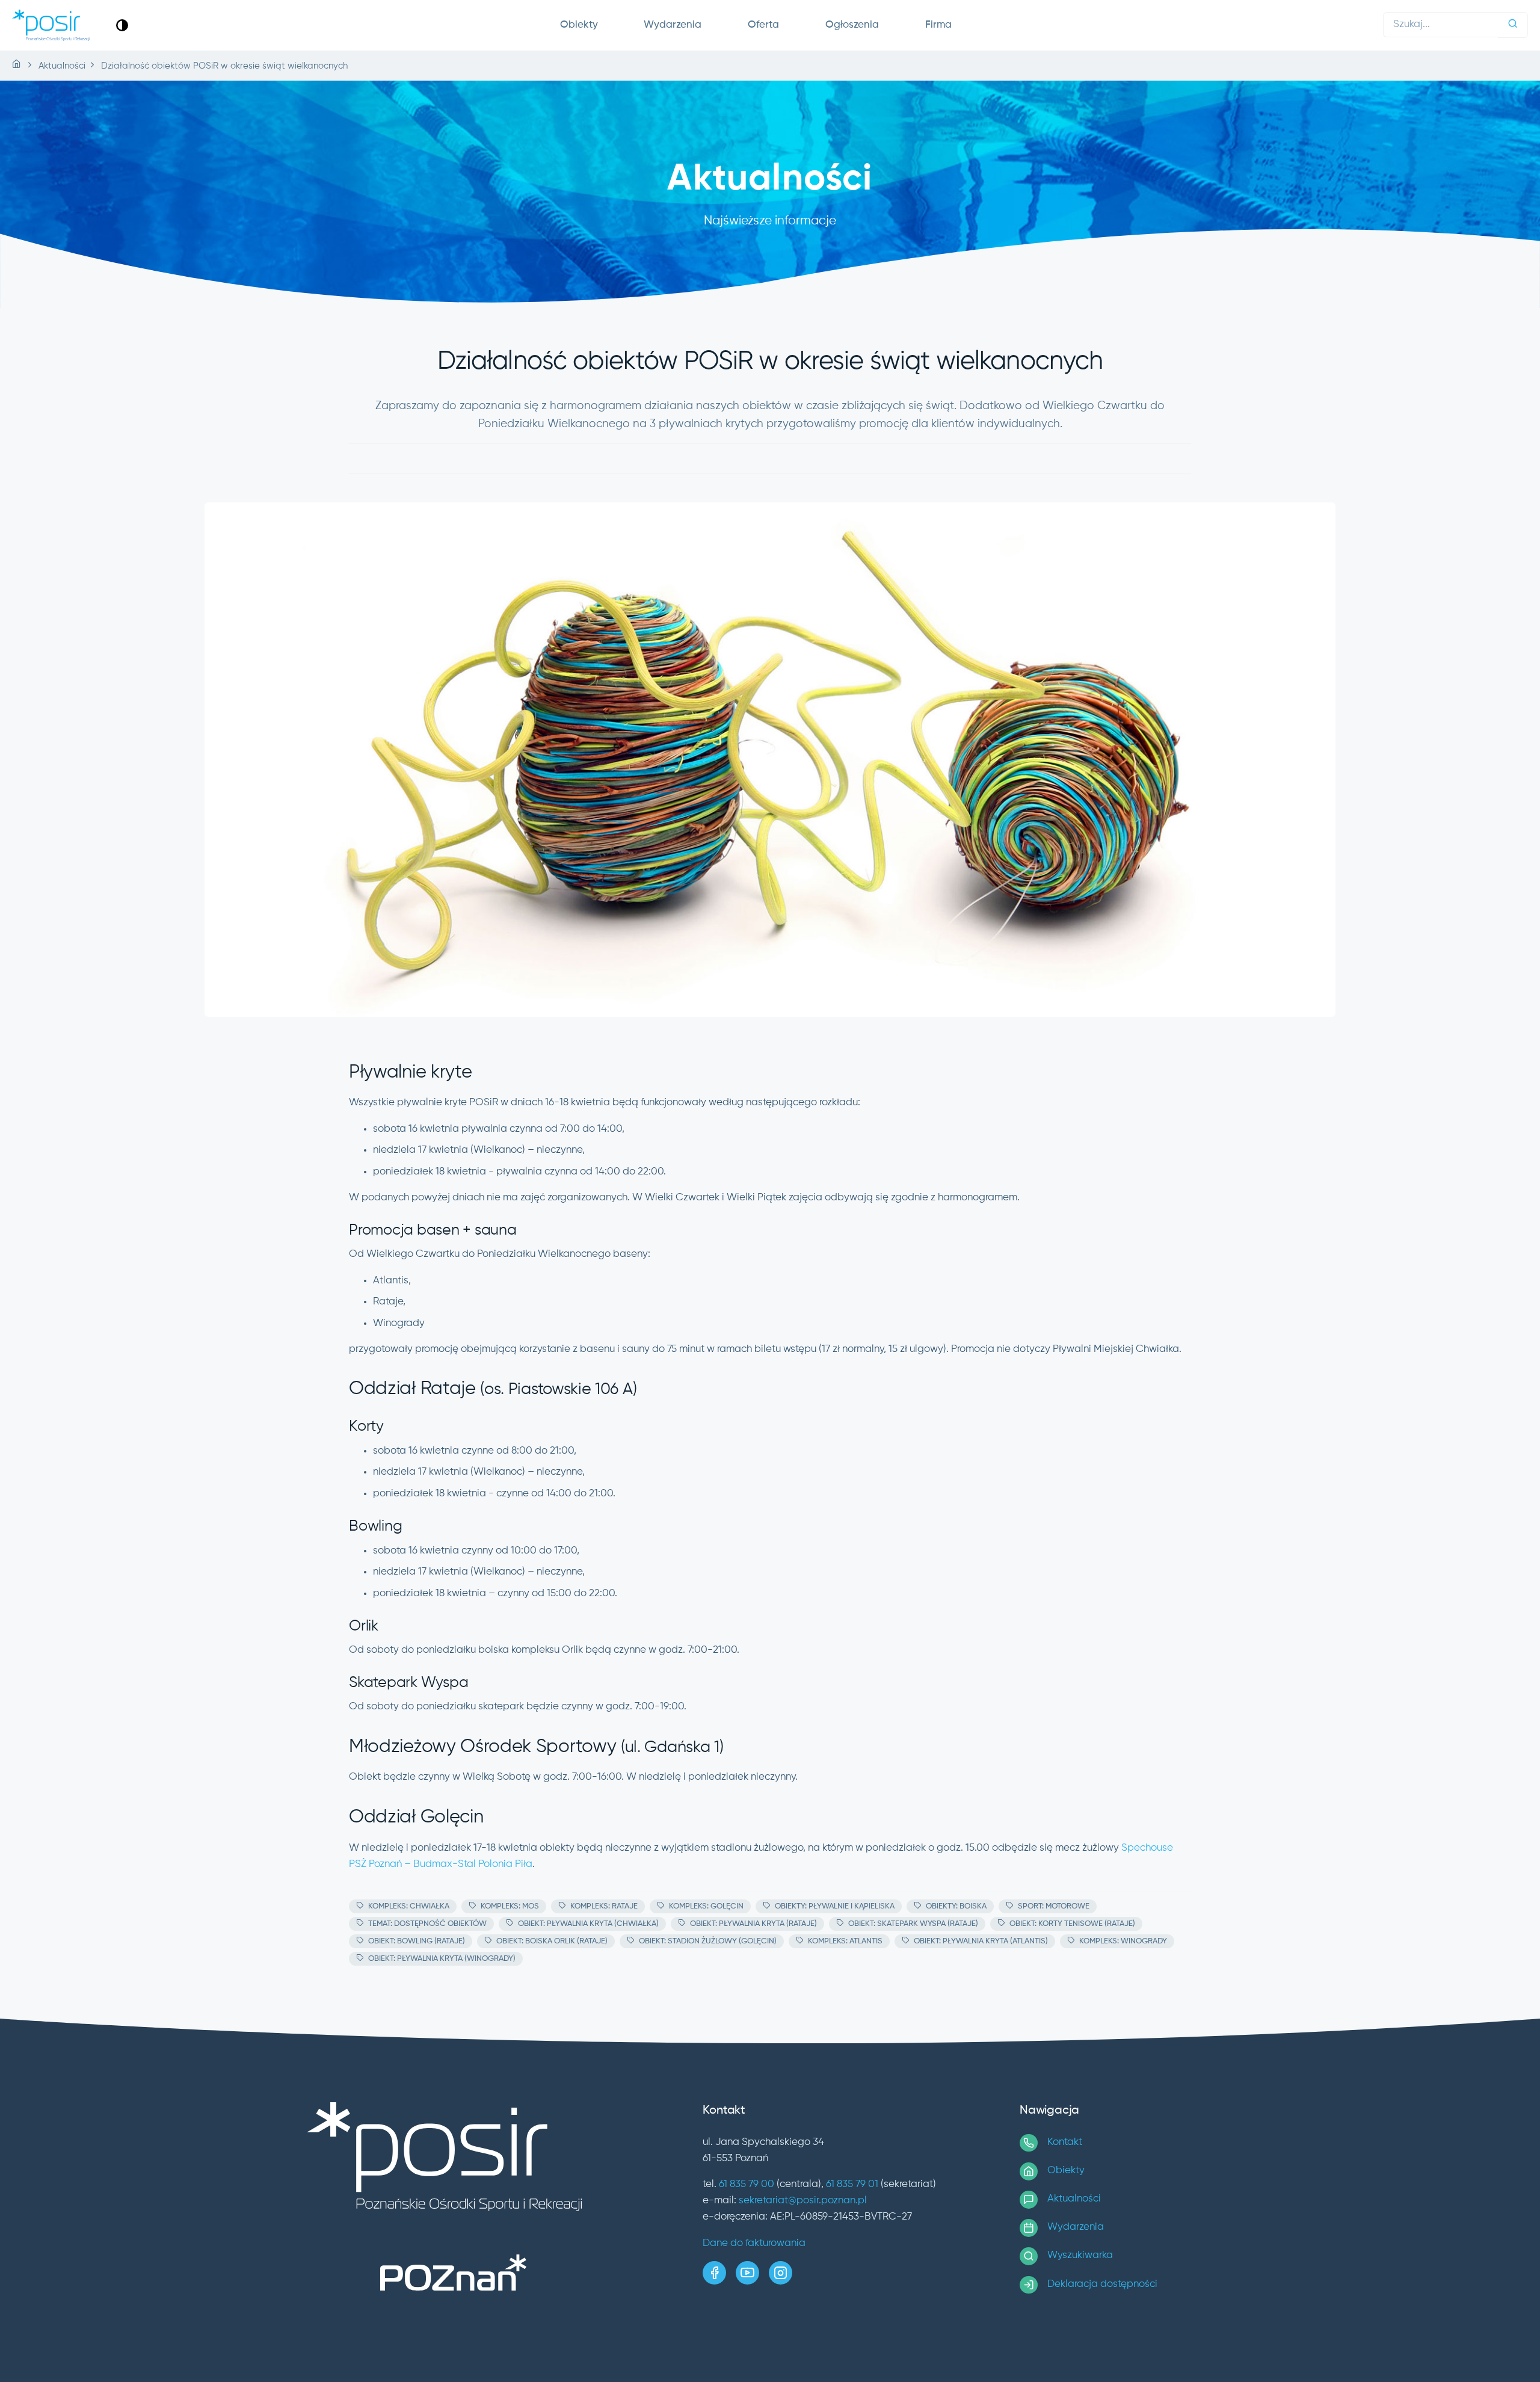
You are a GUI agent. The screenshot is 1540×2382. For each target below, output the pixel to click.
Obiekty (579, 25)
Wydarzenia (673, 25)
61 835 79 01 (852, 2184)
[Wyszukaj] (1513, 25)
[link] (122, 25)
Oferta (763, 25)
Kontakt (1065, 2142)
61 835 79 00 (747, 2184)
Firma (938, 25)
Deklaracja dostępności (1102, 2284)
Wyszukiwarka (1080, 2255)
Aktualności (1074, 2199)
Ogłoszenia (852, 25)
